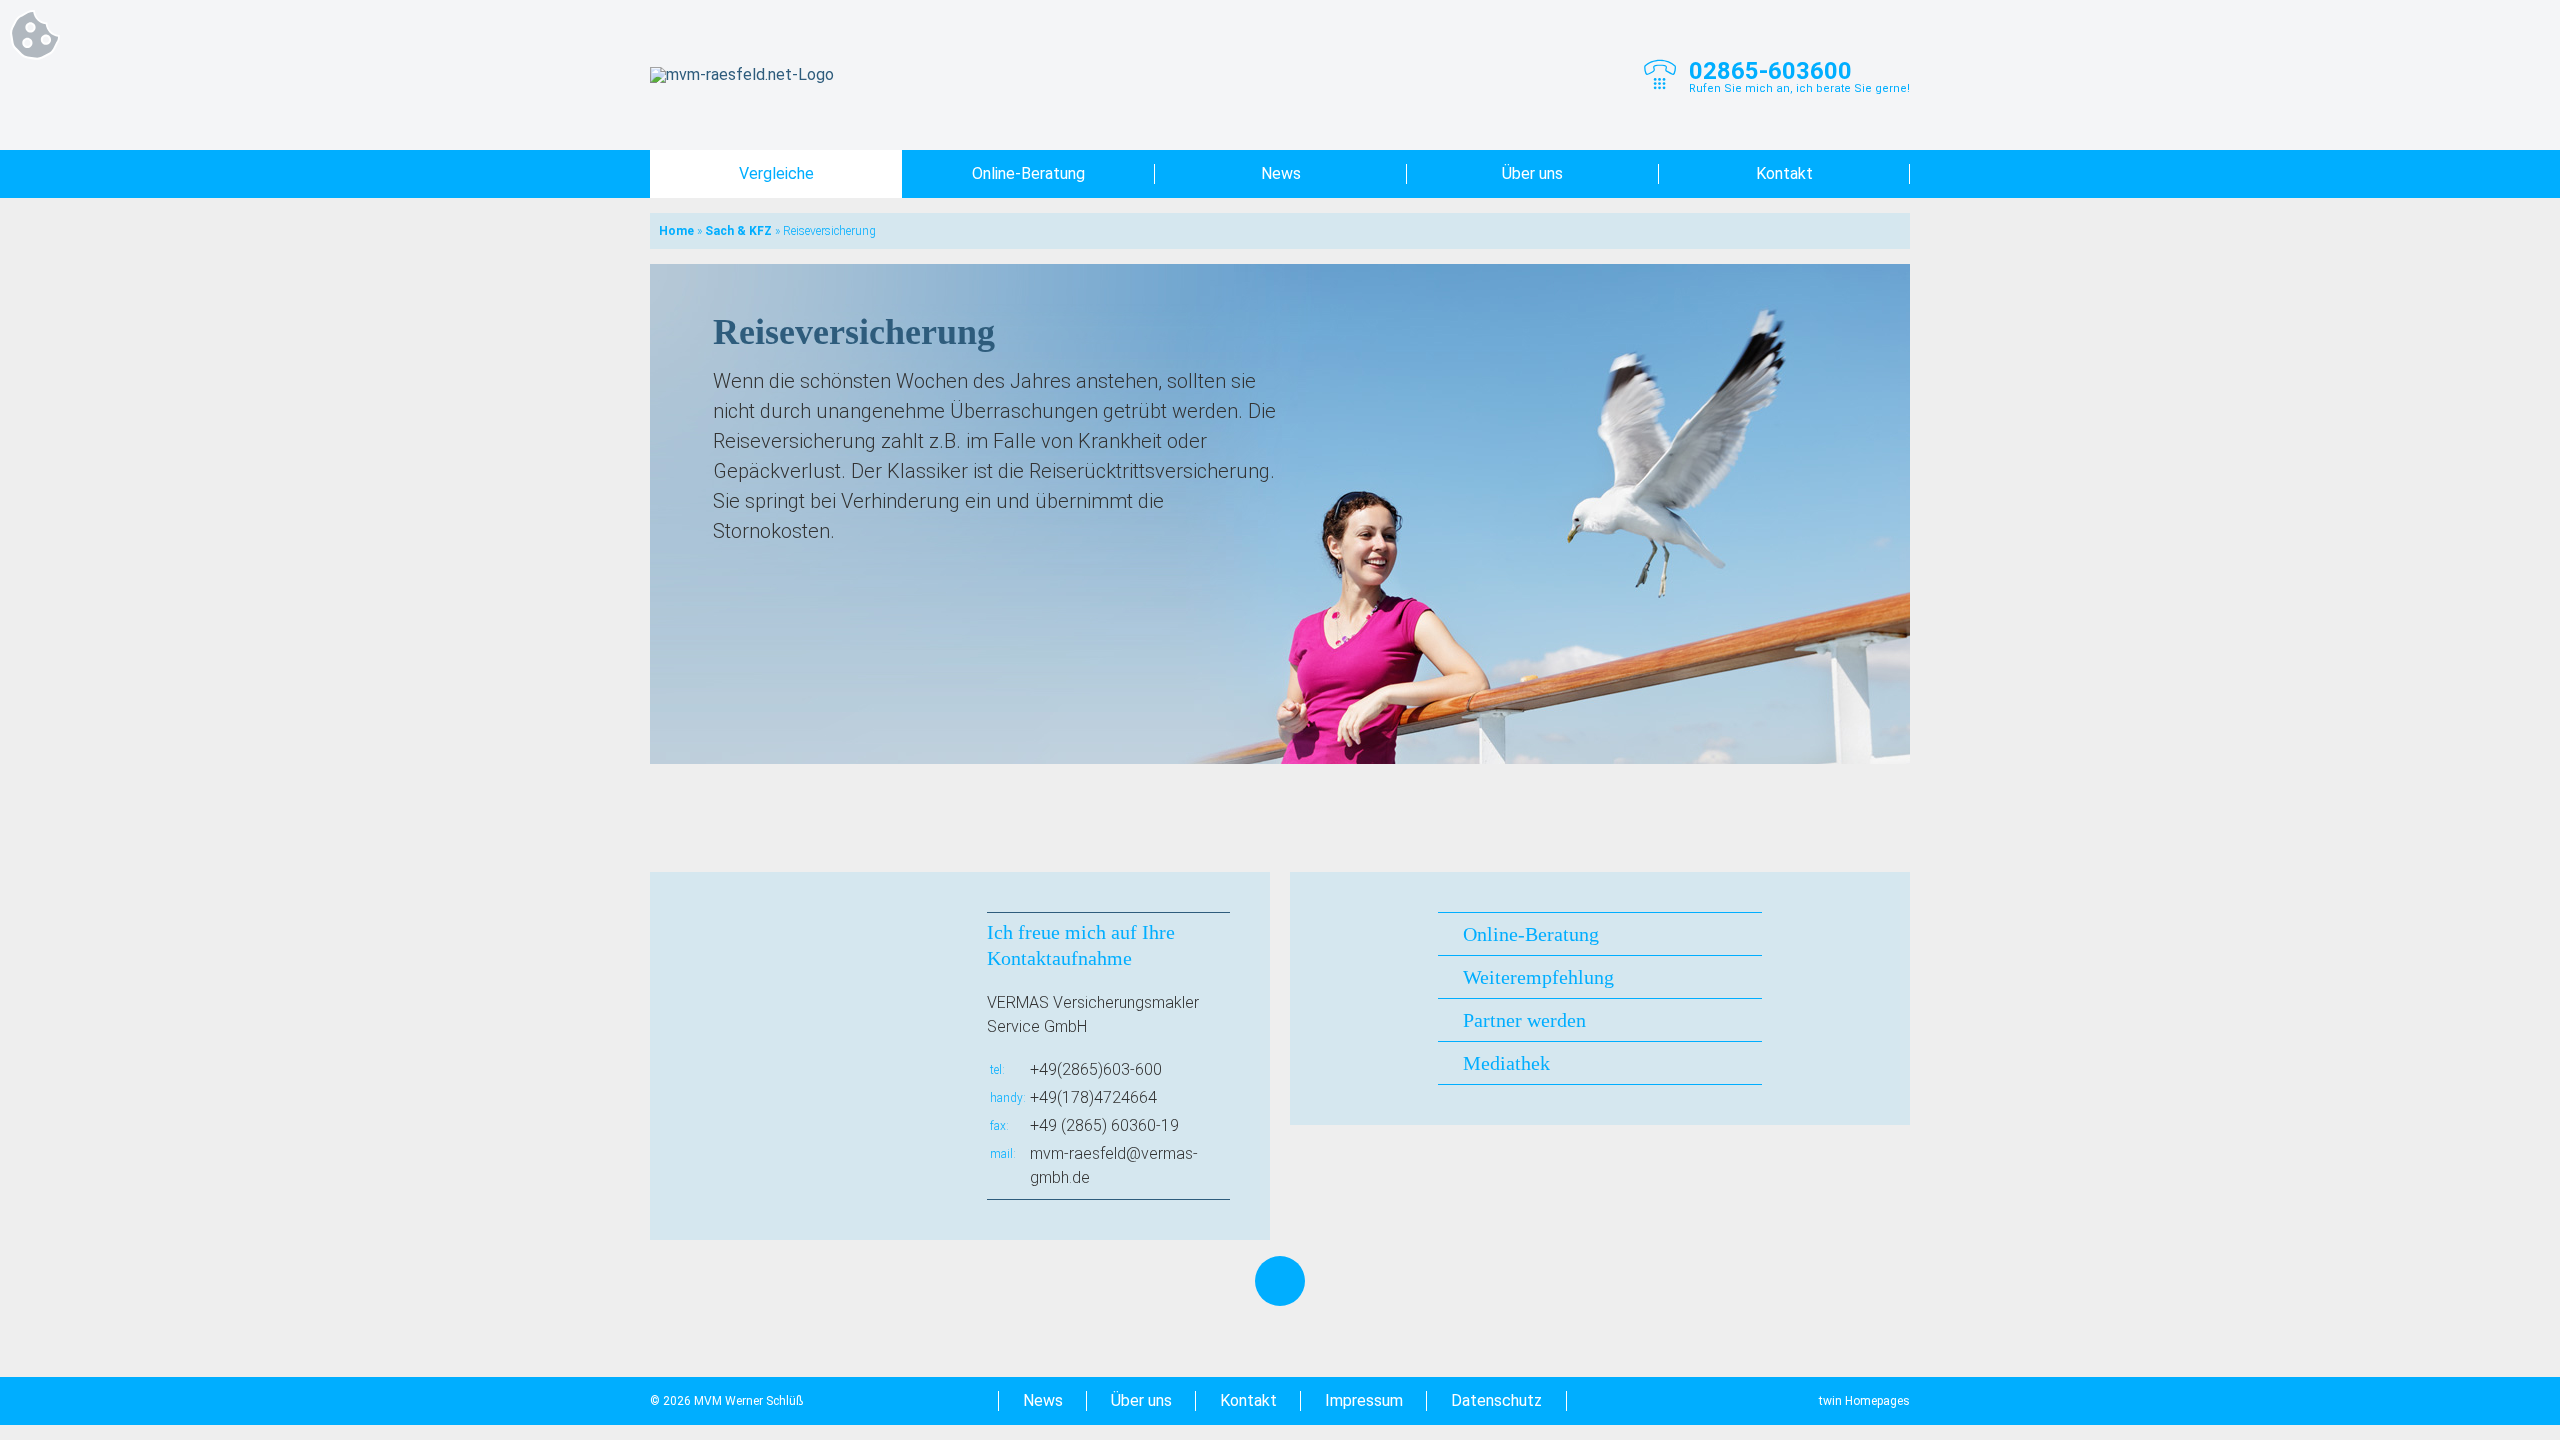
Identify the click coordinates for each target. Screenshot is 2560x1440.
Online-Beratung (1028, 173)
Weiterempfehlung (1538, 977)
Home (676, 231)
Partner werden (1524, 1020)
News (1281, 173)
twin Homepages (1864, 1401)
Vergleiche (776, 173)
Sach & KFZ (738, 231)
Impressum (1364, 1400)
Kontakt (1784, 173)
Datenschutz (1496, 1400)
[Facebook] (1280, 1281)
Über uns (1532, 173)
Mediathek (1506, 1063)
